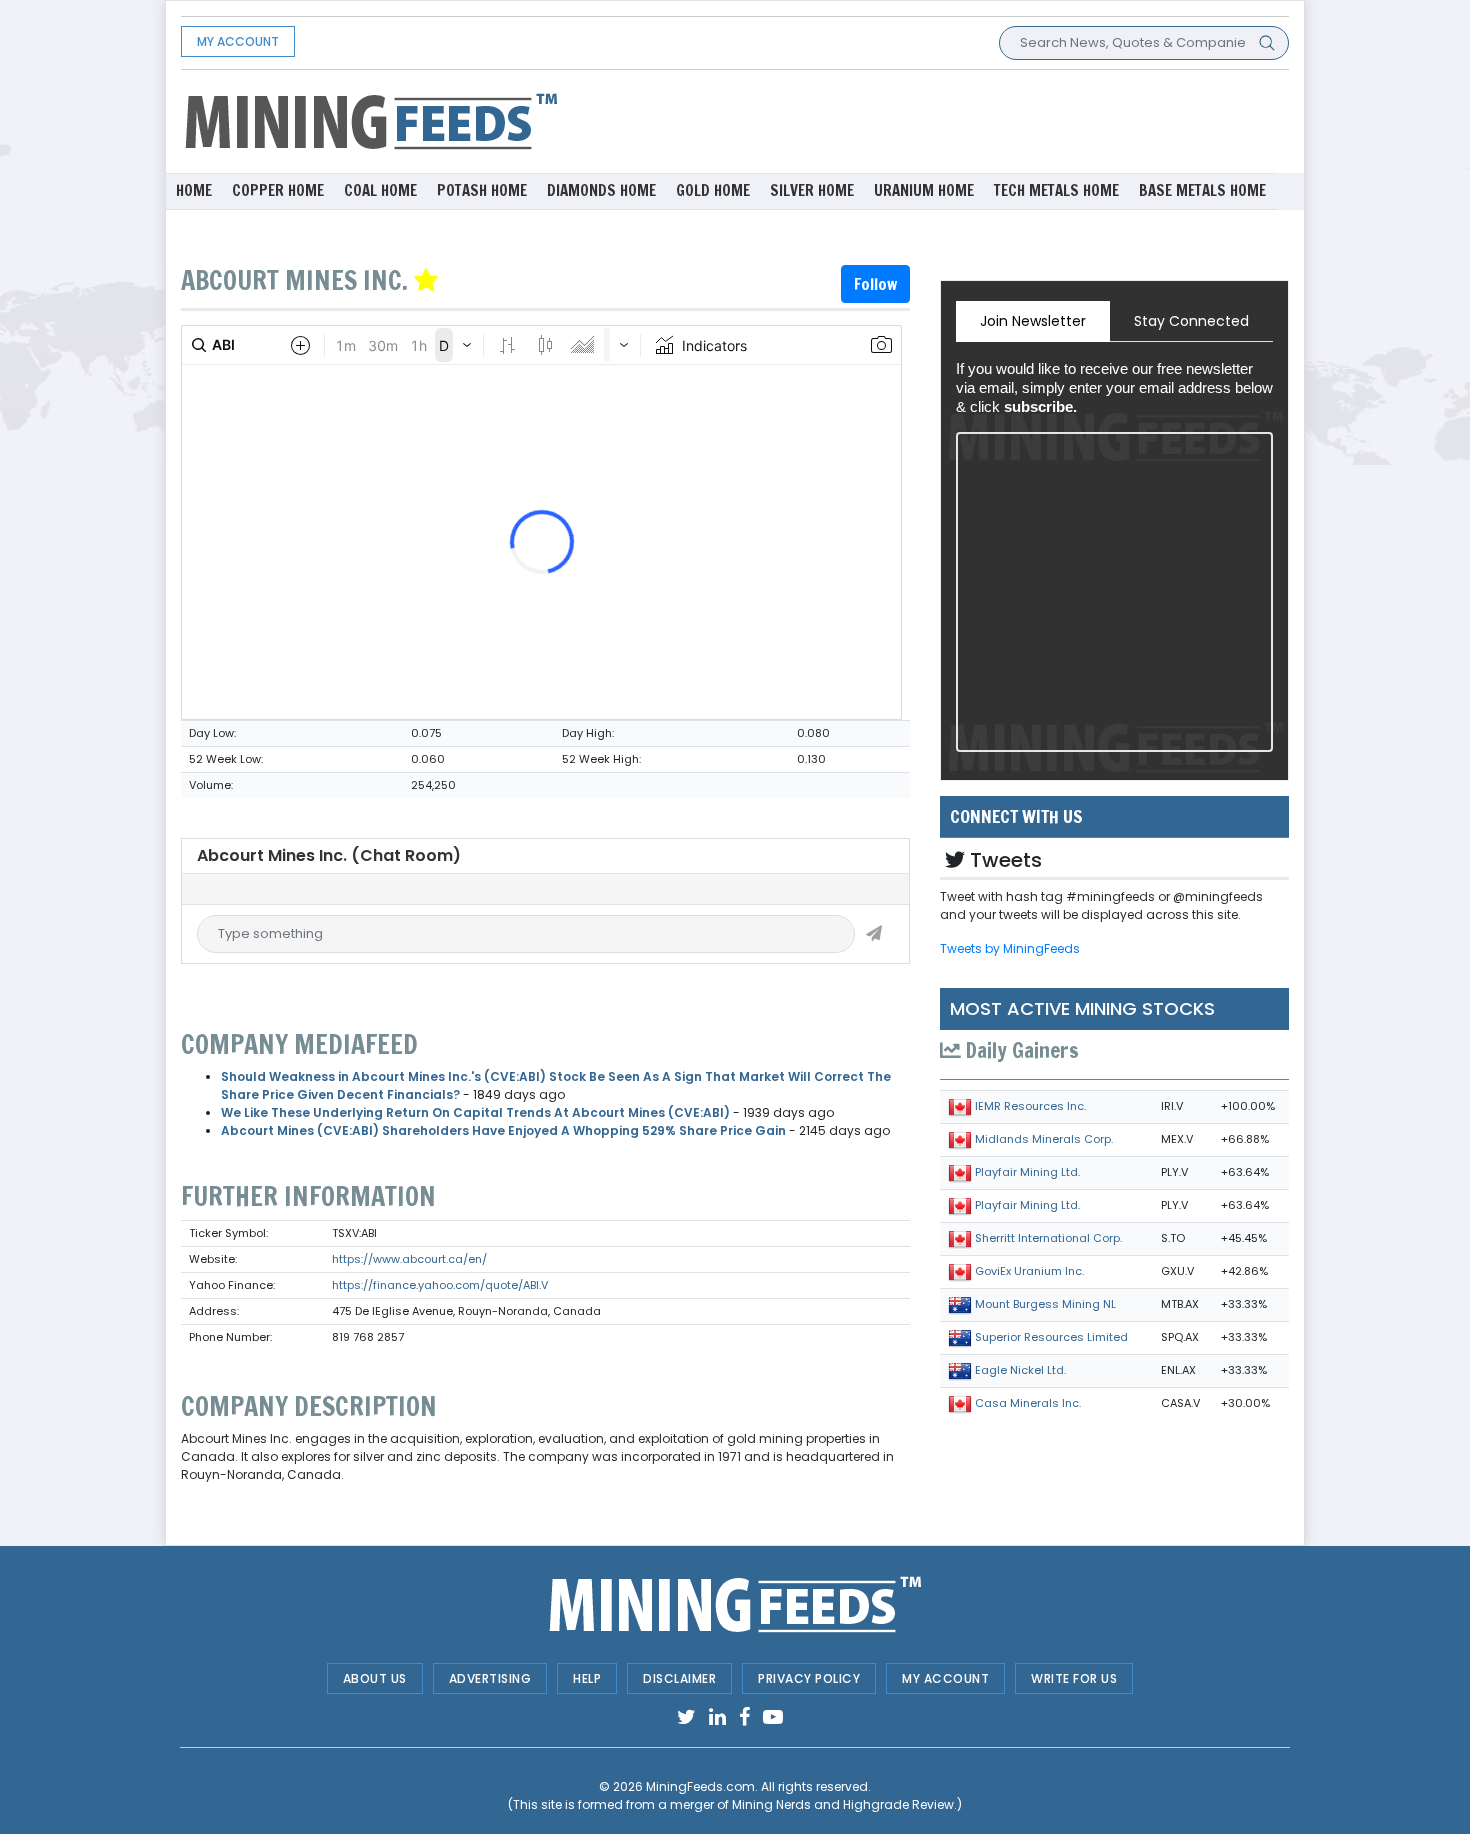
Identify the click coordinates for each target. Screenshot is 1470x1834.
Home (194, 190)
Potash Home (482, 190)
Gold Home (713, 190)
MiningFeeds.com (700, 1786)
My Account (238, 41)
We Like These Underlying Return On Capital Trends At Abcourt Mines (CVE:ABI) (475, 1112)
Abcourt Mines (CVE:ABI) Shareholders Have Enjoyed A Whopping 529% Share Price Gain (503, 1130)
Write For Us (1074, 1678)
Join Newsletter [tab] (1033, 321)
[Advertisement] (924, 120)
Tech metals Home (1056, 190)
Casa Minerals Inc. (1028, 1403)
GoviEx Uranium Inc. (1029, 1271)
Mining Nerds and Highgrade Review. (844, 1804)
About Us (375, 1678)
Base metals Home (1202, 190)
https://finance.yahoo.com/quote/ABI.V (440, 1285)
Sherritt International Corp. (1048, 1238)
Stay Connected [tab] (1191, 321)
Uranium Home (924, 190)
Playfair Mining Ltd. (1027, 1172)
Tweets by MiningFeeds (1010, 948)
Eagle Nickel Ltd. (1020, 1370)
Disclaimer (679, 1678)
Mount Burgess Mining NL (1045, 1304)
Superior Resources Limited (1051, 1337)
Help (587, 1678)
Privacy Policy (809, 1678)
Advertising (490, 1678)
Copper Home (278, 190)
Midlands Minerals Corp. (1044, 1139)
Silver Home (812, 190)
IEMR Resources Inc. (1030, 1106)
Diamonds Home (601, 190)
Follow (875, 284)
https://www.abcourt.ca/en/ (409, 1259)
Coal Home (380, 190)
